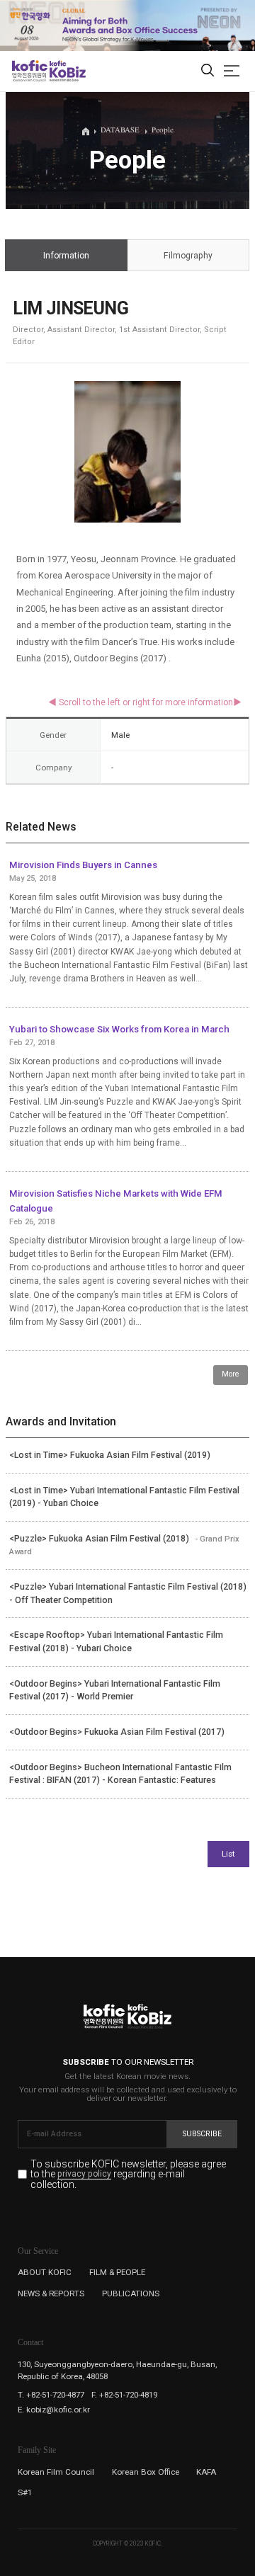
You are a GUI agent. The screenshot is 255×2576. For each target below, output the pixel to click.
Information (66, 256)
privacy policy (84, 2175)
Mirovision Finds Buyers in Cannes (83, 865)
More (231, 1374)
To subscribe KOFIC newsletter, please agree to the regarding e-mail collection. (128, 2174)
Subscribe (202, 2134)
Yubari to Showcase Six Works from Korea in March (119, 1029)
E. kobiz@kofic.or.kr (54, 2410)
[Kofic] (30, 71)
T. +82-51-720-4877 (51, 2395)
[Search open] (208, 71)
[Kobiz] (67, 71)
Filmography (188, 256)
